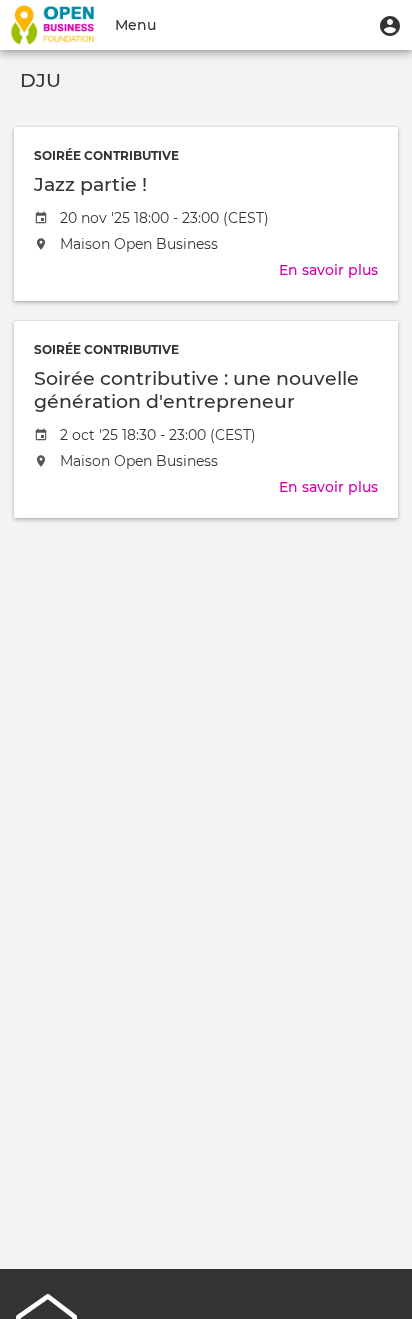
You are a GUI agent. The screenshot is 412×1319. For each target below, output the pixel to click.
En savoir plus (328, 270)
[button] (390, 25)
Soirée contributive (106, 155)
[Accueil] (52, 25)
